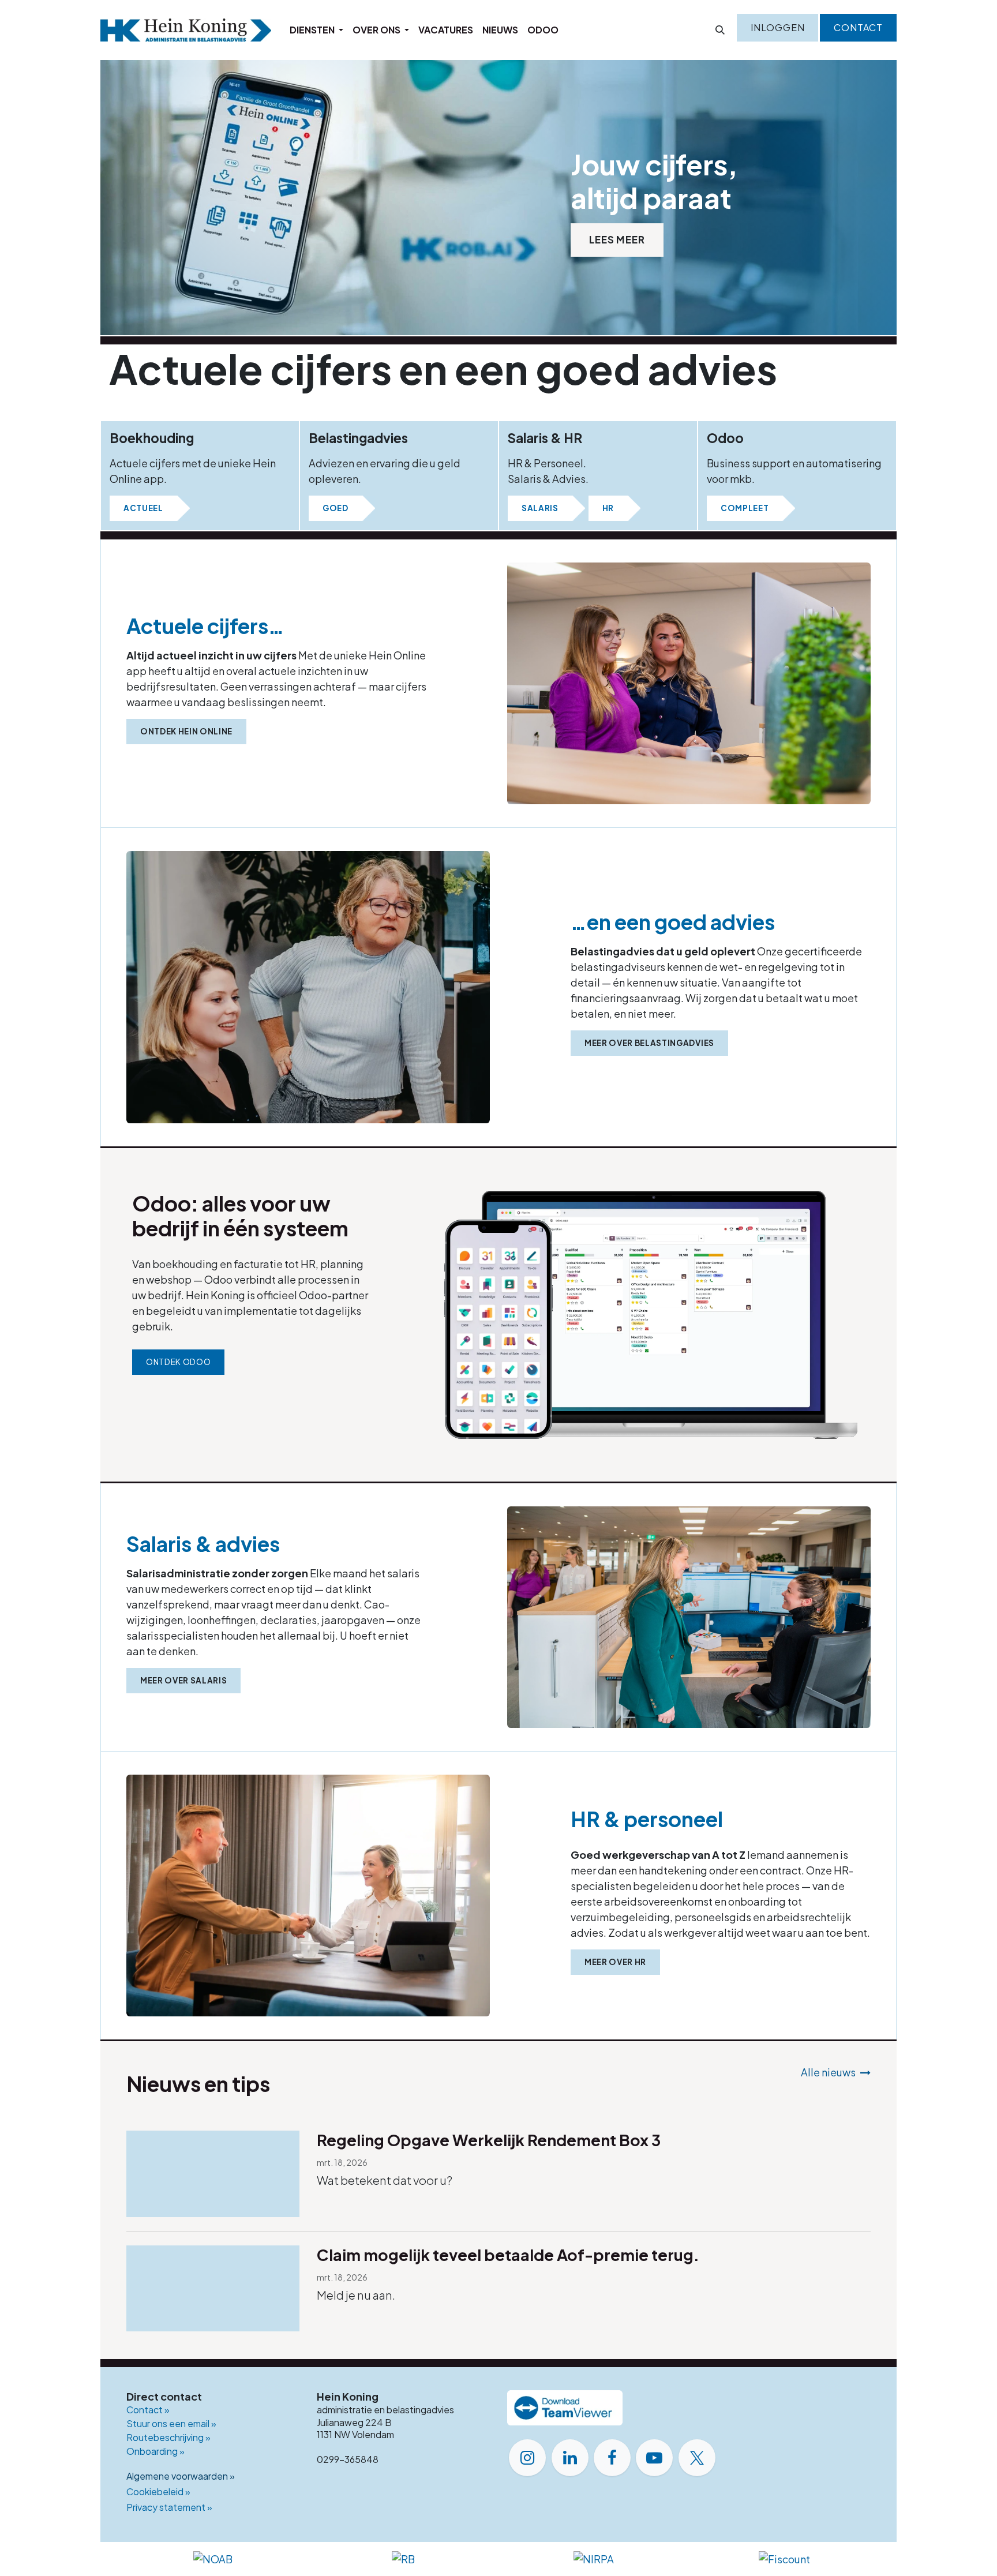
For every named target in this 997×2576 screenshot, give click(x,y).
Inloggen (777, 27)
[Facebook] (612, 2458)
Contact (858, 27)
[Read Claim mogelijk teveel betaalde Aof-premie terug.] (213, 2289)
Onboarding (155, 2451)
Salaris (540, 508)
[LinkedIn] (570, 2458)
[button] (720, 30)
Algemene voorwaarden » (181, 2476)
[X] (697, 2458)
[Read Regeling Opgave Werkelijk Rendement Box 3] (213, 2174)
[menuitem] (316, 30)
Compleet (745, 508)
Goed (336, 508)
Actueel (143, 508)
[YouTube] (654, 2458)
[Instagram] (527, 2458)
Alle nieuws (828, 2072)
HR (608, 508)
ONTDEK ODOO (178, 1362)
